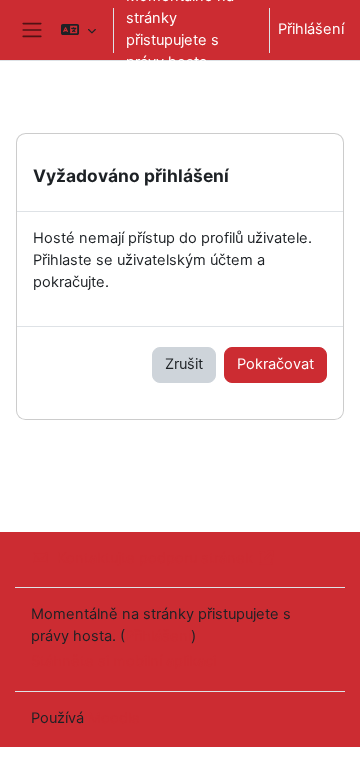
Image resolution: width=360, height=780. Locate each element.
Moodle (114, 718)
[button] (78, 30)
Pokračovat (275, 364)
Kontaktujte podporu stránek (155, 558)
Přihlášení (311, 29)
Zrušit (184, 364)
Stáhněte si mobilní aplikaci (123, 661)
